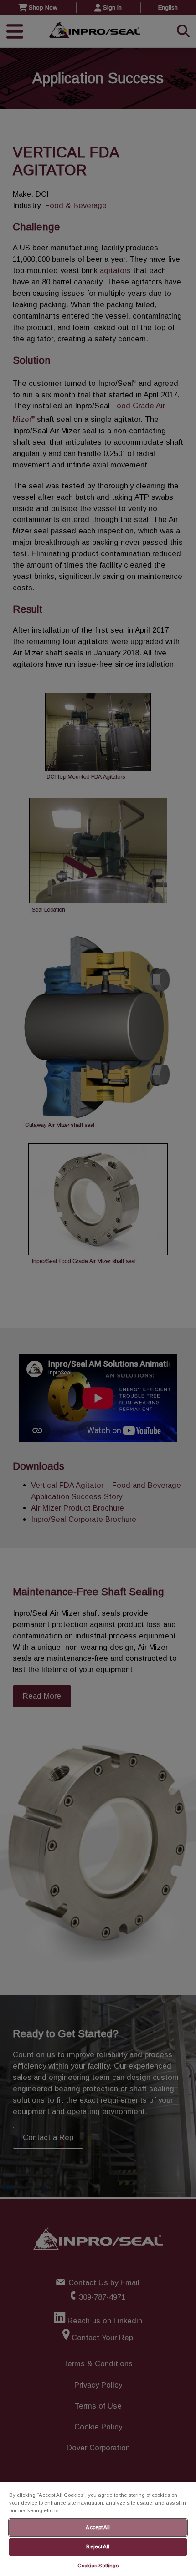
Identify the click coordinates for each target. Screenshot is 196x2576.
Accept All (98, 2527)
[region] (98, 2529)
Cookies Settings (98, 2566)
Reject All (98, 2546)
